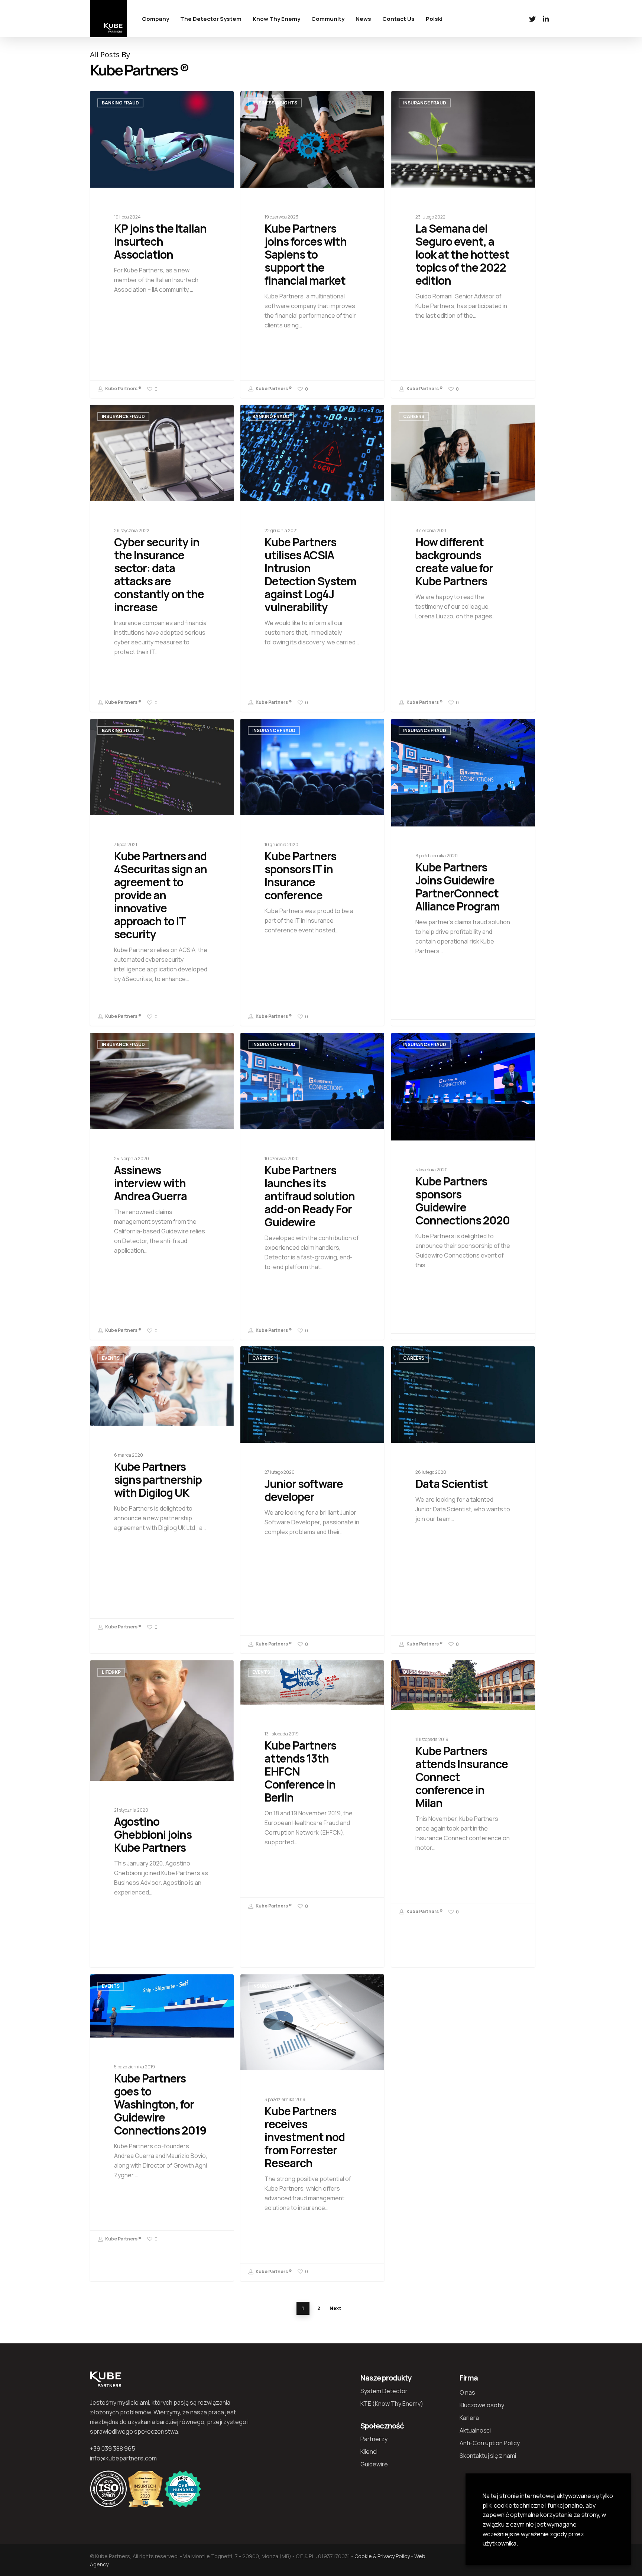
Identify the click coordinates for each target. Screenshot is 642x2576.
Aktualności (475, 2430)
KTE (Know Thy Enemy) (392, 2404)
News (363, 19)
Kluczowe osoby (482, 2405)
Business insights (275, 103)
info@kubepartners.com (123, 2458)
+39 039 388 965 (113, 2449)
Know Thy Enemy (276, 19)
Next (335, 2308)
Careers (414, 416)
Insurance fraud (425, 103)
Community (328, 19)
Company (155, 19)
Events (111, 1358)
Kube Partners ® (123, 389)
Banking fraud (120, 103)
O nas (467, 2392)
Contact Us (398, 19)
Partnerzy (374, 2439)
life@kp (111, 1672)
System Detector (384, 2391)
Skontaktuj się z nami (488, 2456)
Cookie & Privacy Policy (382, 2556)
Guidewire (374, 2464)
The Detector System (211, 19)
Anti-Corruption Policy (490, 2443)
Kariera (469, 2418)
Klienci (369, 2452)
